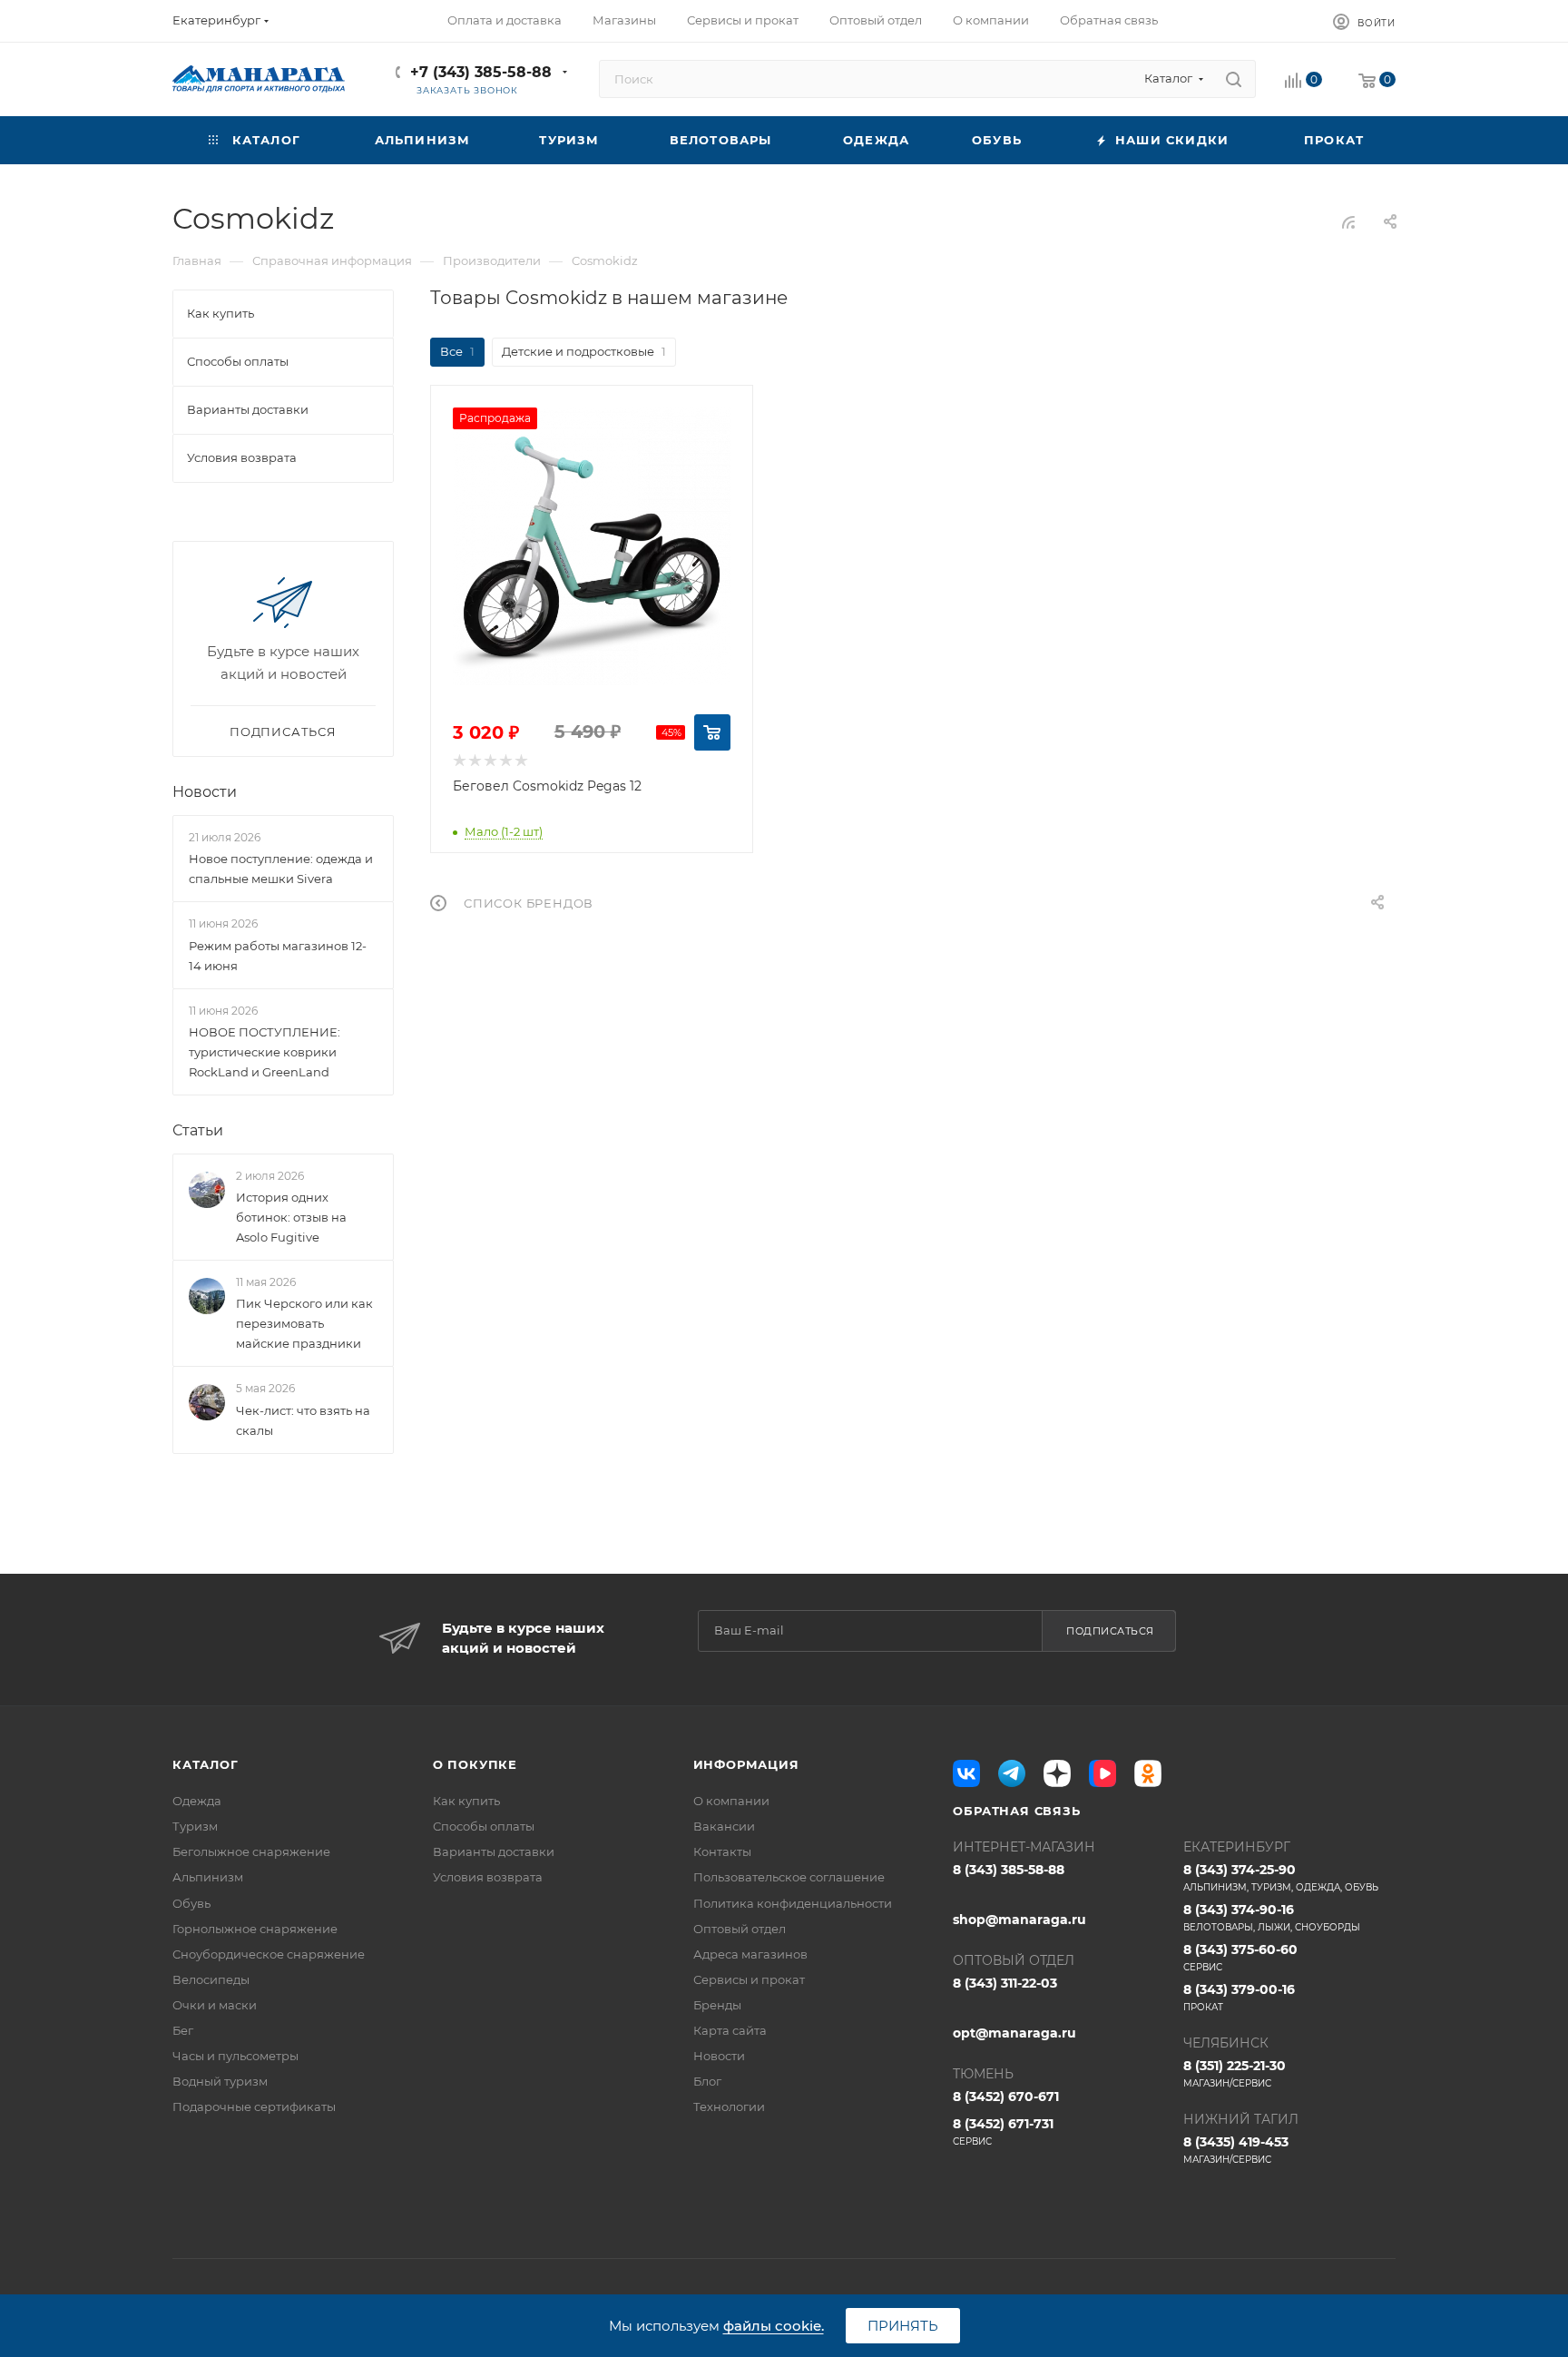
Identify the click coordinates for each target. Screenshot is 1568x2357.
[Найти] (1234, 79)
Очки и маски (215, 2005)
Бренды (717, 2005)
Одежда (197, 1801)
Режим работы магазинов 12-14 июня (278, 956)
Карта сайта (730, 2030)
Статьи (198, 1130)
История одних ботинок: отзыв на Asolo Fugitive (291, 1217)
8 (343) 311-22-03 (1005, 1983)
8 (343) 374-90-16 (1272, 1917)
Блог (707, 2081)
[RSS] (1348, 222)
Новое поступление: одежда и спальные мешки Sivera (281, 869)
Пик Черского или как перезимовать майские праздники (304, 1323)
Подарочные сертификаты (254, 2107)
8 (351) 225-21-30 (1235, 2073)
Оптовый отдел (740, 1929)
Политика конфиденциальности (793, 1903)
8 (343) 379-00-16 (1239, 1997)
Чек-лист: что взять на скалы (303, 1420)
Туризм (195, 1826)
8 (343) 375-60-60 (1240, 1957)
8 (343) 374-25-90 (1281, 1877)
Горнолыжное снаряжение (255, 1929)
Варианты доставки (494, 1851)
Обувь (191, 1903)
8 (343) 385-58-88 (1009, 1870)
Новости (205, 792)
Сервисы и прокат (749, 1979)
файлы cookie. (774, 2326)
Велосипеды (211, 1979)
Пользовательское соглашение (789, 1877)
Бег (183, 2030)
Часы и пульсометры (235, 2056)
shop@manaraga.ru (1019, 1920)
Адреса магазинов (750, 1954)
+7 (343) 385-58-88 (481, 72)
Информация (746, 1764)
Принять (903, 2326)
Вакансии (724, 1826)
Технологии (729, 2107)
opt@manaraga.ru (1014, 2033)
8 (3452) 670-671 (1006, 2097)
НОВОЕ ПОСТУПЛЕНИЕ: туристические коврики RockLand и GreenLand (265, 1052)
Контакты (722, 1851)
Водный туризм (220, 2081)
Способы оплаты (484, 1826)
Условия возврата (488, 1877)
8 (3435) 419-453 (1236, 2150)
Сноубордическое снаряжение (269, 1954)
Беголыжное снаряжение (251, 1851)
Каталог (206, 1764)
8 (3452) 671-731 (1003, 2131)
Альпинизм (208, 1877)
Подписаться (1110, 1631)
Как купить (466, 1801)
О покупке (475, 1764)
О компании (731, 1801)
